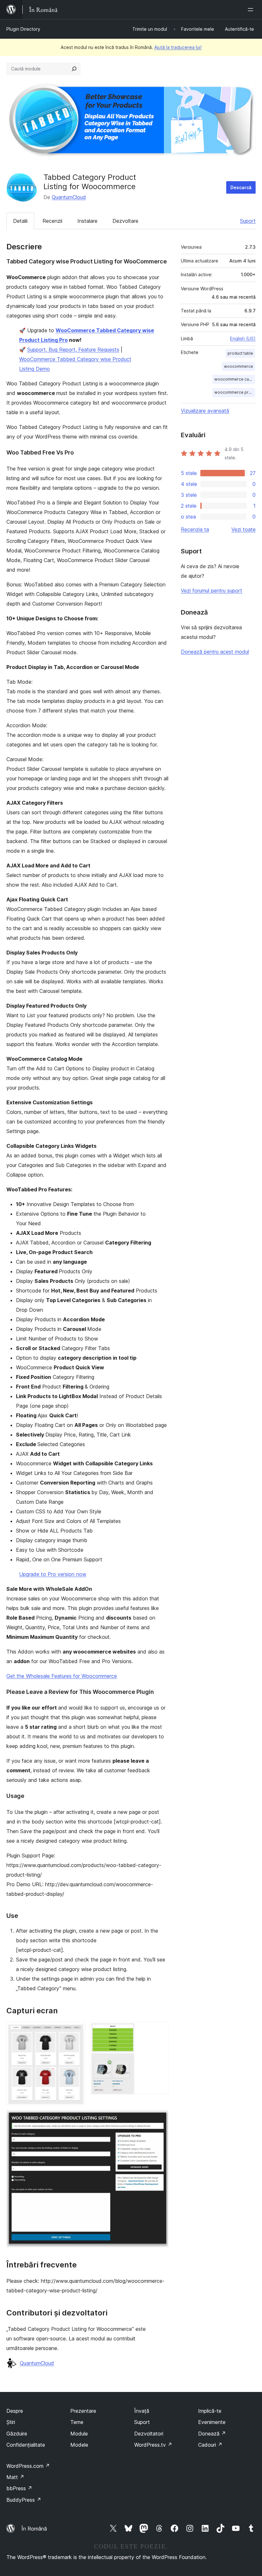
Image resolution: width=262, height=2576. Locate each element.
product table (240, 353)
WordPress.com (28, 2466)
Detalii (20, 221)
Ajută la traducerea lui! (178, 47)
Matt (15, 2477)
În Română (34, 2529)
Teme (77, 2422)
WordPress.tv (153, 2445)
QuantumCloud (69, 197)
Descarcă (241, 187)
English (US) (243, 338)
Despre (15, 2411)
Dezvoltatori (149, 2434)
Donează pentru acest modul (215, 652)
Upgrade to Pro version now (53, 1574)
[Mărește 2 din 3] (160, 2031)
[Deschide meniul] (252, 10)
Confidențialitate (26, 2445)
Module (79, 2434)
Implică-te (210, 2411)
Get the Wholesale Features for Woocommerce (62, 1676)
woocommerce (239, 366)
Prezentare (83, 2411)
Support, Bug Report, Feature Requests (73, 350)
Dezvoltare (125, 221)
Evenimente (212, 2422)
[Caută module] (74, 69)
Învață (142, 2411)
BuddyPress (24, 2500)
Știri (11, 2422)
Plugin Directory (23, 29)
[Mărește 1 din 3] (76, 2031)
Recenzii (52, 221)
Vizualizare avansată (205, 411)
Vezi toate (243, 529)
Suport (248, 221)
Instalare (87, 221)
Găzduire (17, 2434)
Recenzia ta (195, 529)
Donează (212, 2434)
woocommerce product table (235, 392)
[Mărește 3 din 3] (160, 2119)
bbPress (19, 2488)
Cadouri (210, 2445)
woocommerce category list (235, 379)
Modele (79, 2445)
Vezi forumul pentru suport (212, 591)
